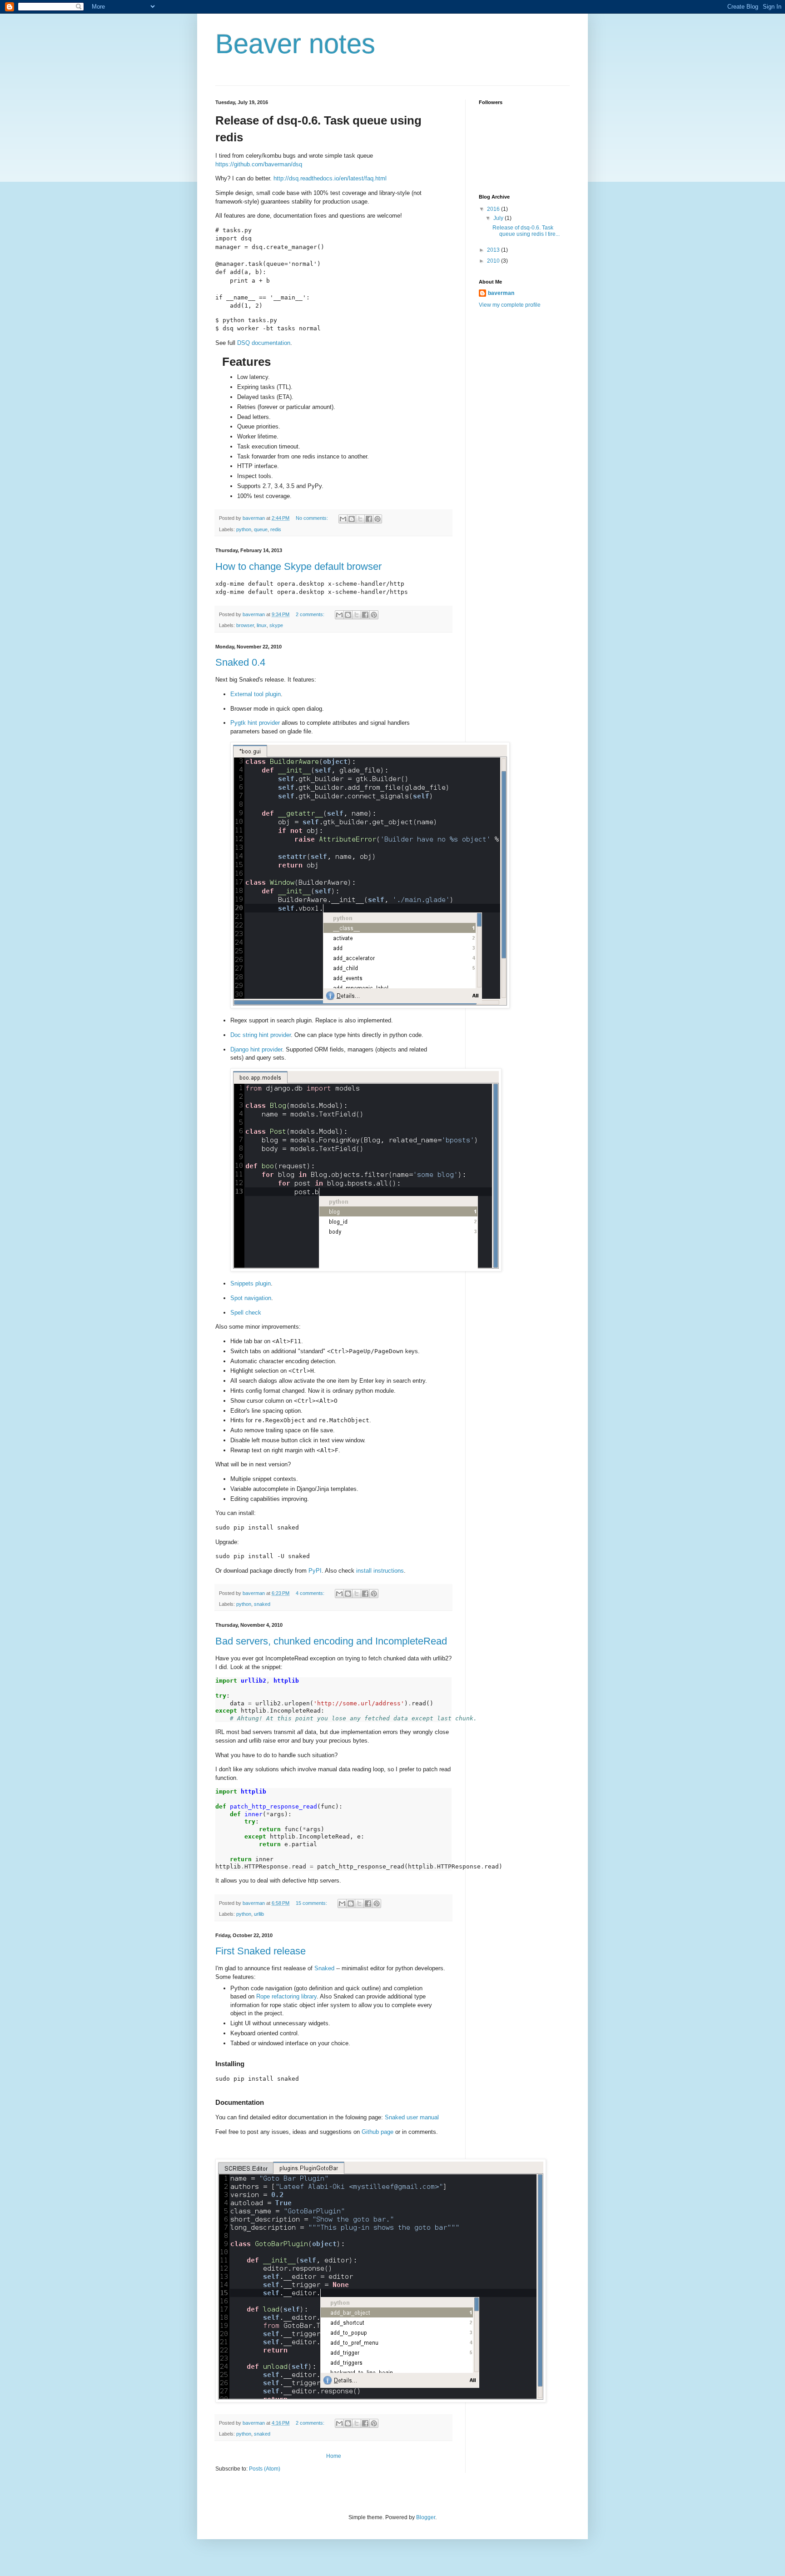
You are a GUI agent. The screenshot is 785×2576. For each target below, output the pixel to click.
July (499, 218)
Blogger (426, 2517)
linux (262, 625)
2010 (494, 261)
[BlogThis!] (352, 519)
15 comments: (312, 1903)
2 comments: (311, 614)
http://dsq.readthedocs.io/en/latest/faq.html (330, 178)
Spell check (246, 1313)
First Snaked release (261, 1951)
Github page (378, 2132)
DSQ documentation (264, 343)
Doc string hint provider (261, 1035)
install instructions (380, 1571)
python (244, 529)
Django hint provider (256, 1049)
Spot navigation (251, 1298)
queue (261, 529)
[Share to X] (360, 519)
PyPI (315, 1571)
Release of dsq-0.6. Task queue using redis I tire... (526, 231)
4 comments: (311, 1593)
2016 (494, 209)
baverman (501, 293)
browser (245, 625)
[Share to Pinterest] (378, 519)
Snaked (324, 1968)
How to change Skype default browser (298, 566)
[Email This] (343, 519)
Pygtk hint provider (255, 723)
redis (276, 529)
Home (334, 2456)
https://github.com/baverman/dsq (259, 164)
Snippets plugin (251, 1283)
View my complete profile (510, 305)
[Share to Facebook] (369, 519)
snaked (262, 1604)
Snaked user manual (412, 2117)
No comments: (313, 518)
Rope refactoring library (286, 1996)
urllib (259, 1914)
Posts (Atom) (265, 2469)
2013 (494, 250)
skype (276, 625)
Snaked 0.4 (240, 662)
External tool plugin (256, 694)
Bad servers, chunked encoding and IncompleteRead (331, 1641)
